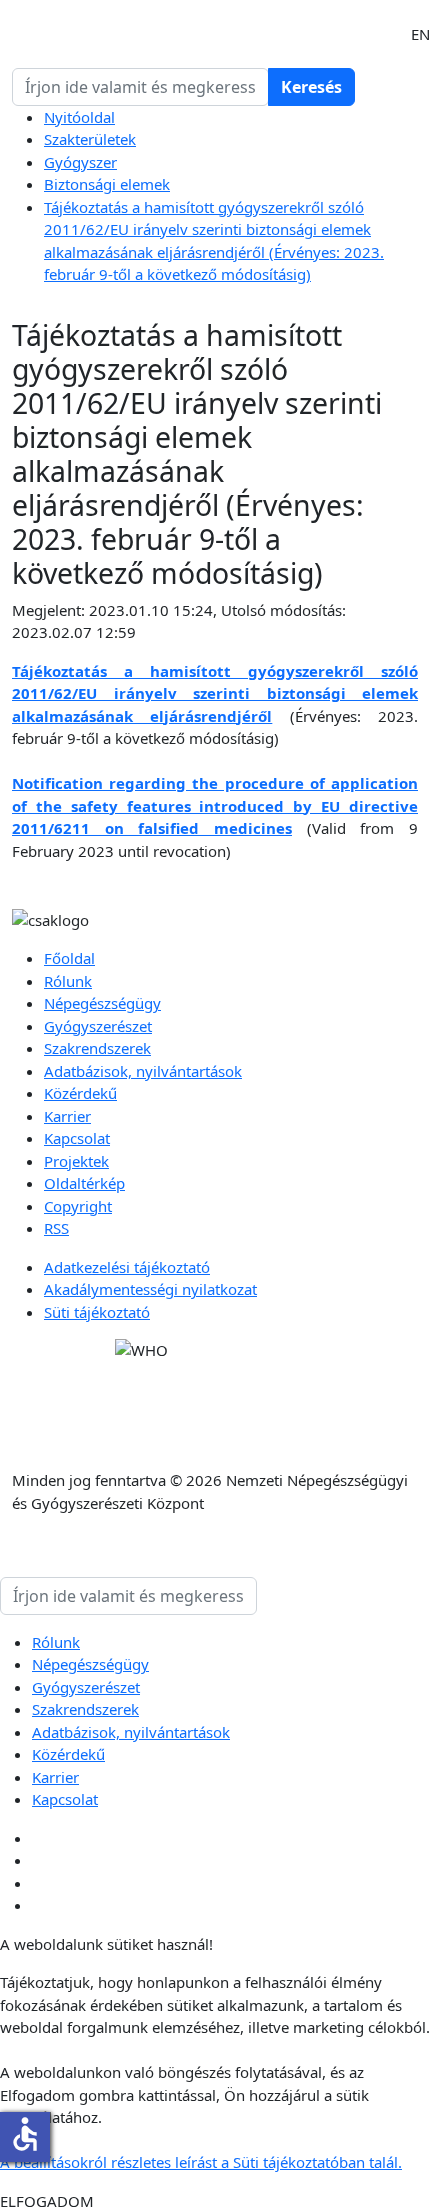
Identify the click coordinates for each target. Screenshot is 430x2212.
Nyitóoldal (79, 117)
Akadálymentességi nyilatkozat (150, 1289)
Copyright (78, 1206)
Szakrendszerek (97, 1048)
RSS (56, 1228)
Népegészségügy (102, 1003)
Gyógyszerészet (98, 1026)
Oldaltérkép (84, 1183)
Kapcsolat (77, 1138)
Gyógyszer (80, 162)
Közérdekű (80, 1093)
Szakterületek (90, 139)
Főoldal (69, 958)
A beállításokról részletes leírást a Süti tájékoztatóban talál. (201, 2162)
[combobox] (140, 87)
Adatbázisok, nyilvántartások (143, 1071)
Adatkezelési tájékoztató (127, 1267)
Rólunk (68, 981)
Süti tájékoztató (97, 1312)
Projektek (76, 1161)
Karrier (67, 1116)
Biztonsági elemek (107, 184)
